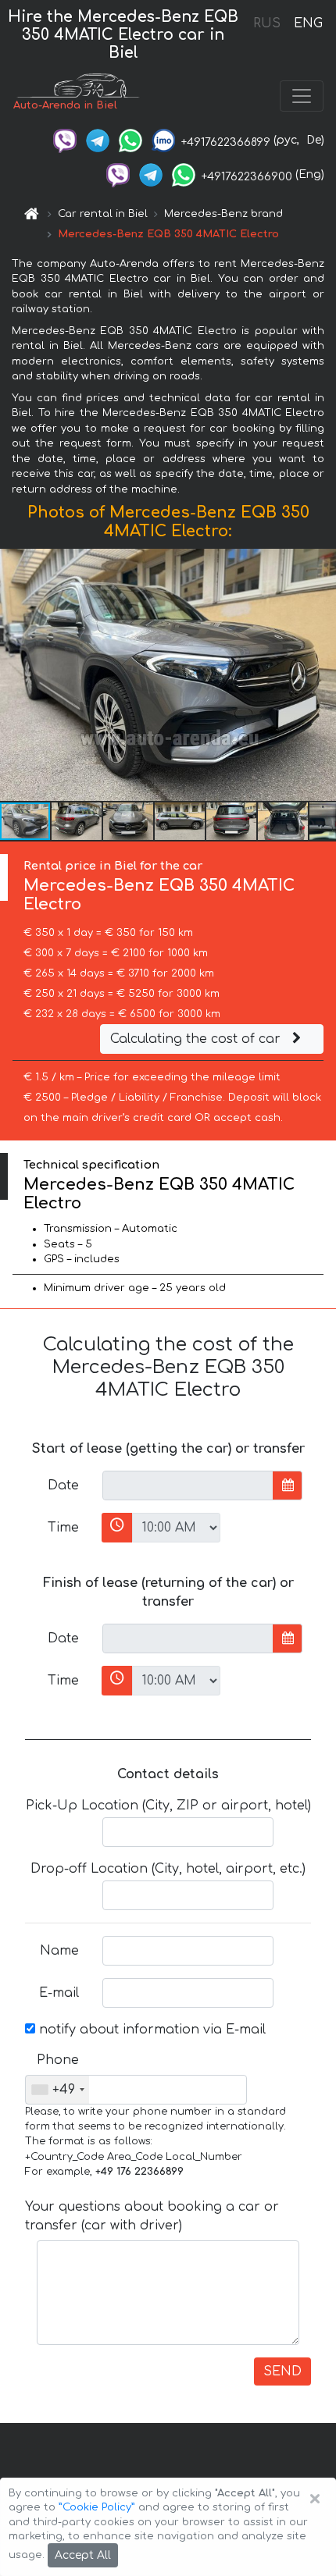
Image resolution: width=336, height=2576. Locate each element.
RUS (267, 23)
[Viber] (65, 140)
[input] (188, 1485)
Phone (58, 2060)
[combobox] (57, 2090)
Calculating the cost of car (197, 1039)
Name (59, 1951)
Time (63, 1528)
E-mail (59, 1993)
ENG (308, 23)
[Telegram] (98, 140)
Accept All (83, 2555)
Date (63, 1485)
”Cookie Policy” (97, 2507)
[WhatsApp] (130, 140)
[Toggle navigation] (302, 96)
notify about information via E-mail (150, 2030)
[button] (77, 821)
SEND (282, 2371)
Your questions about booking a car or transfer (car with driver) (152, 2216)
